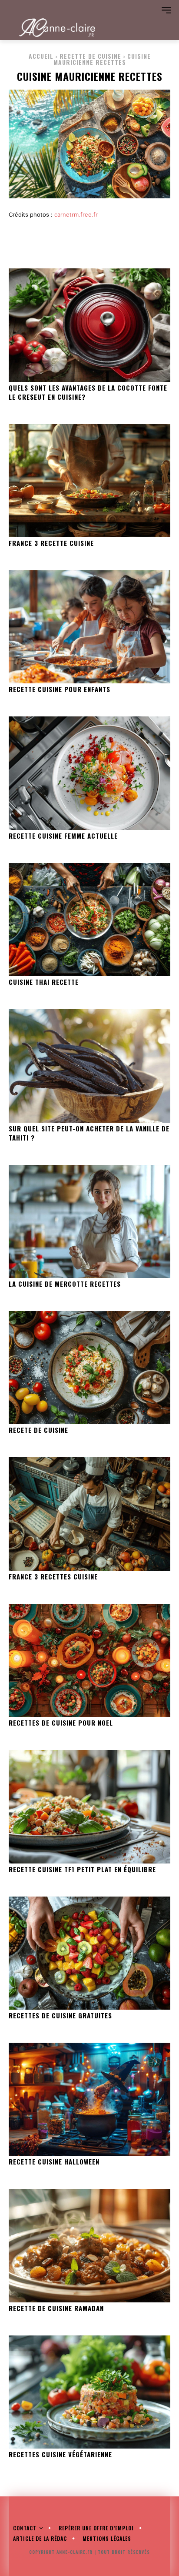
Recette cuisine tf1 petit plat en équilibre (82, 1869)
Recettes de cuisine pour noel (61, 1723)
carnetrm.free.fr (76, 214)
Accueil (41, 56)
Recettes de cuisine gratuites (60, 2015)
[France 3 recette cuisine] (89, 481)
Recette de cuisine (90, 56)
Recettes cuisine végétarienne (60, 2454)
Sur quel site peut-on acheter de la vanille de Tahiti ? (89, 1133)
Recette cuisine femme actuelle (63, 836)
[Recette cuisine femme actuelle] (89, 773)
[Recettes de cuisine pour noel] (89, 1660)
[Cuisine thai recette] (89, 920)
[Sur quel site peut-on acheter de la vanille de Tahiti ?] (89, 1066)
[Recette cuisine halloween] (89, 2099)
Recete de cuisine (38, 1430)
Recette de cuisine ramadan (56, 2308)
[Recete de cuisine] (89, 1368)
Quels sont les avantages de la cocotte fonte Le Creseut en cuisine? (88, 392)
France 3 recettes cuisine (53, 1576)
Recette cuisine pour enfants (60, 689)
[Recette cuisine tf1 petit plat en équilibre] (89, 1807)
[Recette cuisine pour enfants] (89, 627)
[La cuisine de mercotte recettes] (89, 1221)
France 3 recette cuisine (51, 543)
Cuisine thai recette (44, 982)
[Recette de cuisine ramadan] (89, 2245)
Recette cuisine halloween (54, 2161)
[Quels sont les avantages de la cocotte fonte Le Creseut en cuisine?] (89, 325)
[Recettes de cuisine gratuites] (89, 1953)
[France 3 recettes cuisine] (89, 1514)
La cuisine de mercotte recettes (65, 1284)
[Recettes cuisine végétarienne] (89, 2392)
